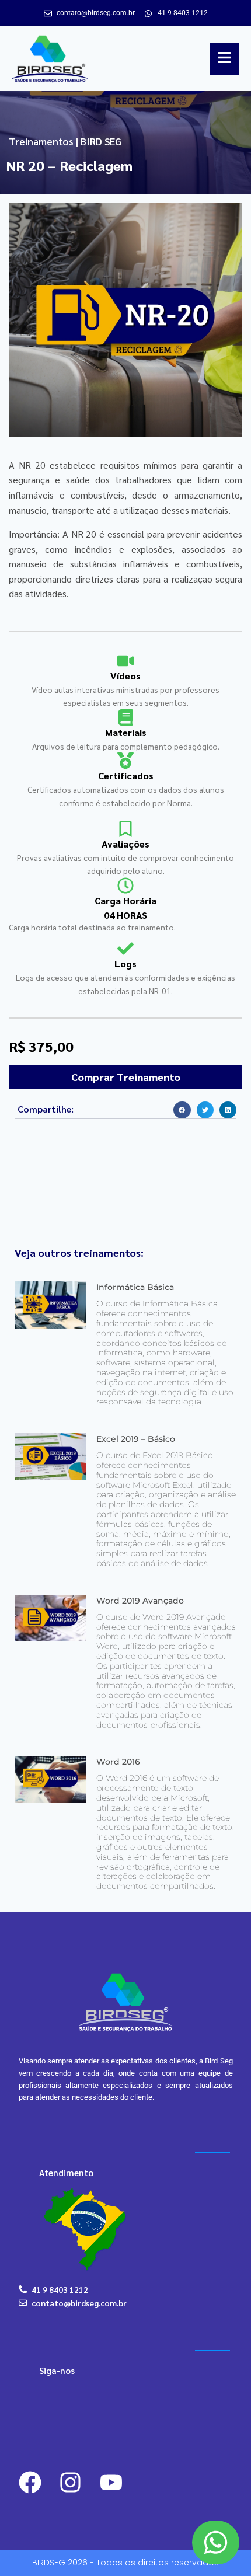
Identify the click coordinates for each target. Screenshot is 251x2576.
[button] (182, 1110)
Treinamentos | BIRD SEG (65, 141)
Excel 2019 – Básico (136, 1439)
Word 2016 (118, 1762)
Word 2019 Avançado (140, 1601)
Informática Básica (135, 1287)
